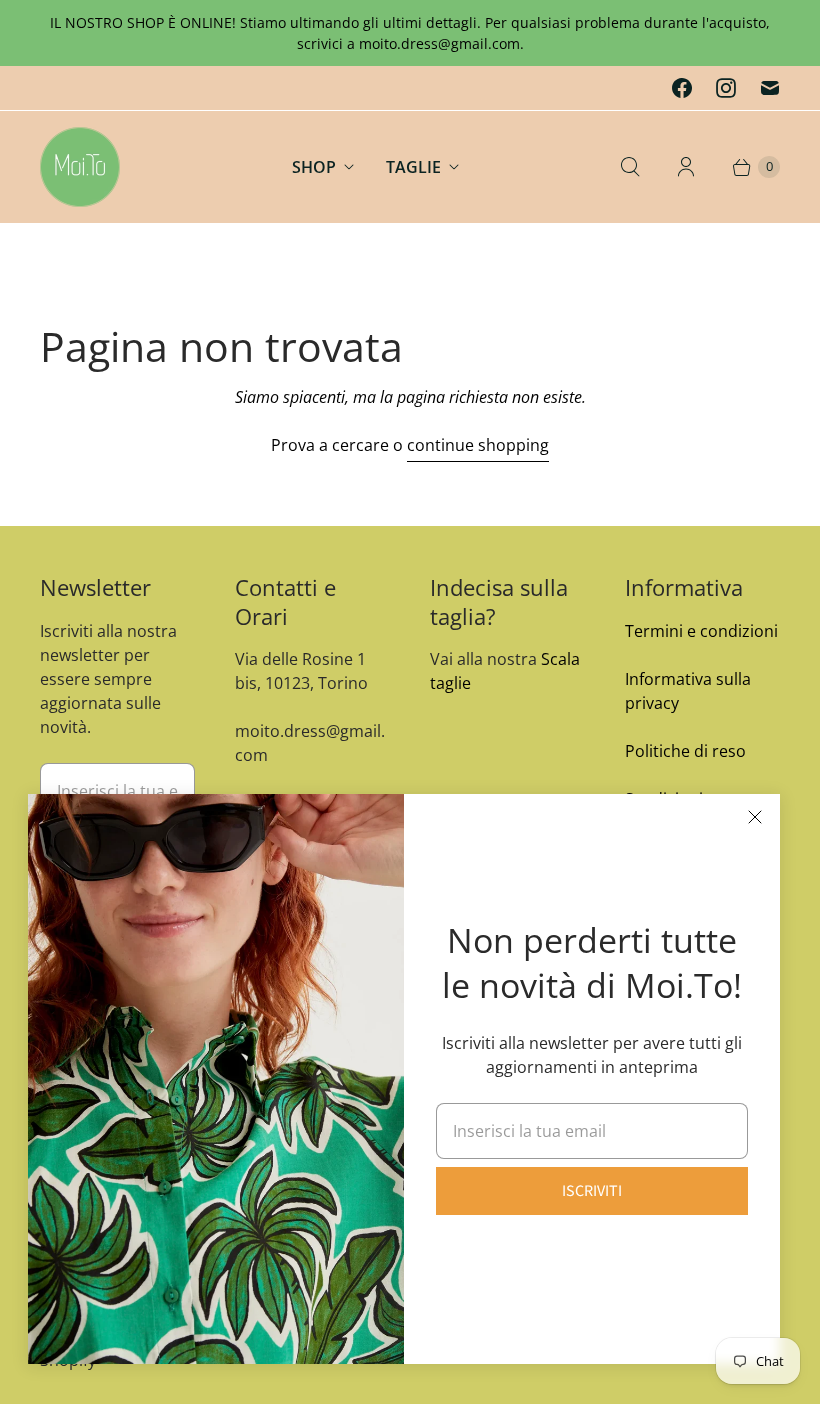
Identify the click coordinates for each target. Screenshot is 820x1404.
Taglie (413, 167)
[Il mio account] (686, 167)
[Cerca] (630, 167)
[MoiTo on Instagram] (726, 88)
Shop (314, 167)
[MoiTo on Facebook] (682, 88)
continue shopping (478, 445)
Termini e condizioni (701, 631)
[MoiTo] (80, 167)
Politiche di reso (685, 751)
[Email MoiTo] (770, 88)
